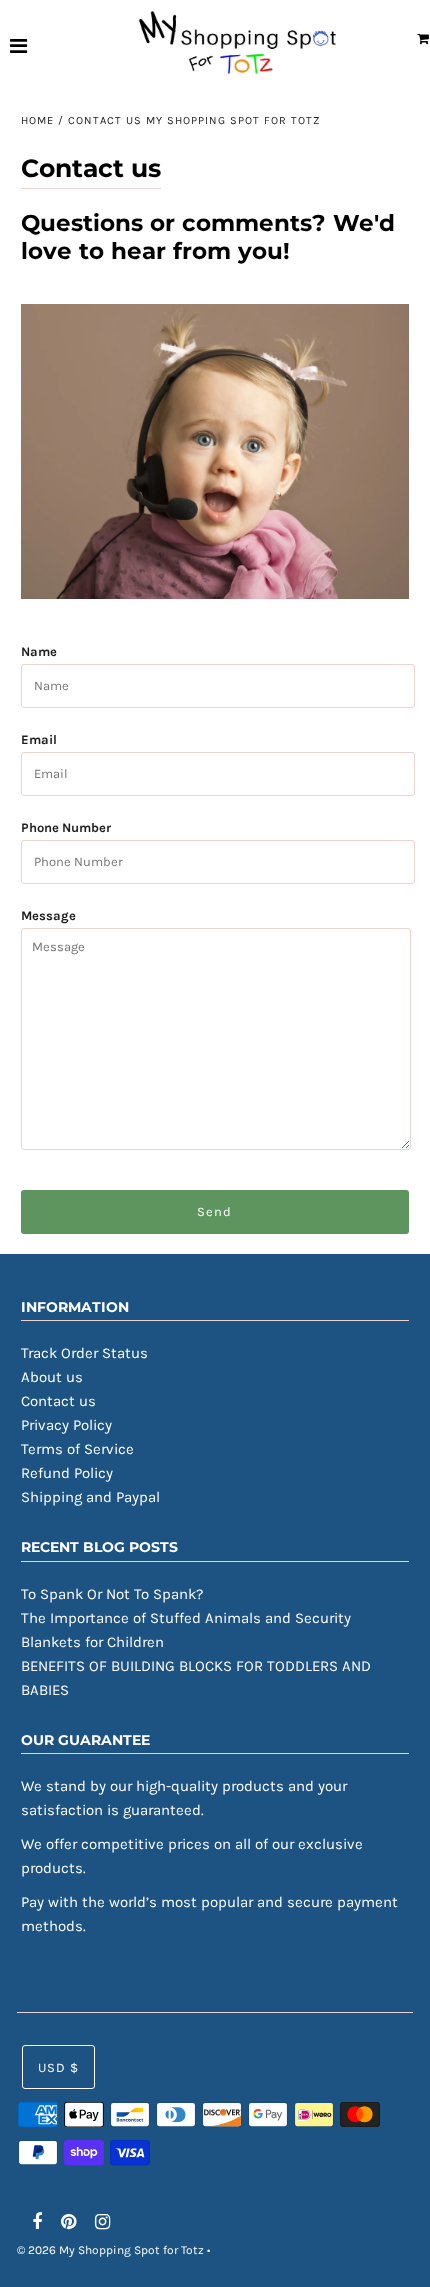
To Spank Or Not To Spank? (112, 1594)
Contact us (58, 1401)
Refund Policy (67, 1473)
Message (48, 915)
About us (52, 1377)
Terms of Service (77, 1449)
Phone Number (66, 827)
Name (39, 651)
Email (39, 739)
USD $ (58, 2067)
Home (37, 120)
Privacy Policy (66, 1425)
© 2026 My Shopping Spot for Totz (110, 2250)
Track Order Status (84, 1353)
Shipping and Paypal (90, 1497)
